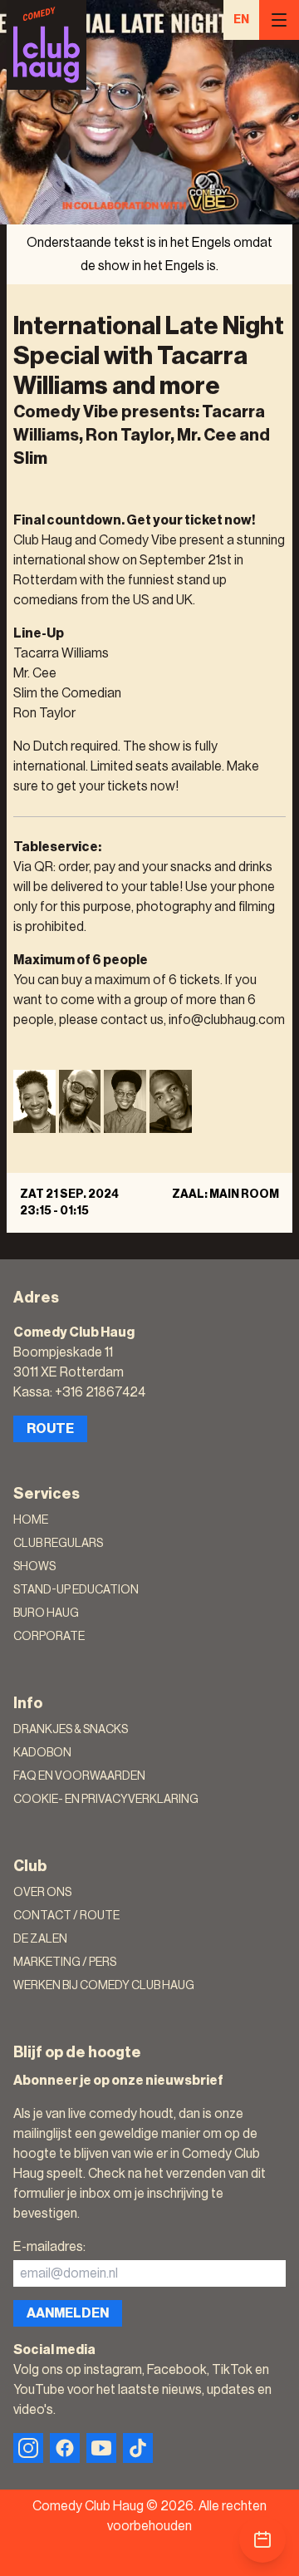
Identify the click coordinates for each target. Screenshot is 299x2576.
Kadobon (42, 1753)
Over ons (42, 1893)
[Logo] (47, 45)
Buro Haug (46, 1613)
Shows (34, 1567)
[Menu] (279, 20)
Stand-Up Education (76, 1590)
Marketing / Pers (65, 1963)
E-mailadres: (49, 2247)
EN (241, 20)
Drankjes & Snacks (71, 1730)
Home (31, 1520)
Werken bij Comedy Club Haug (104, 1986)
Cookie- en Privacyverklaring (106, 1800)
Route (50, 1429)
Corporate (49, 1637)
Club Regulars (58, 1544)
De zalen (40, 1939)
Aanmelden (68, 2313)
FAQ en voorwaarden (79, 1776)
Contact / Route (66, 1916)
